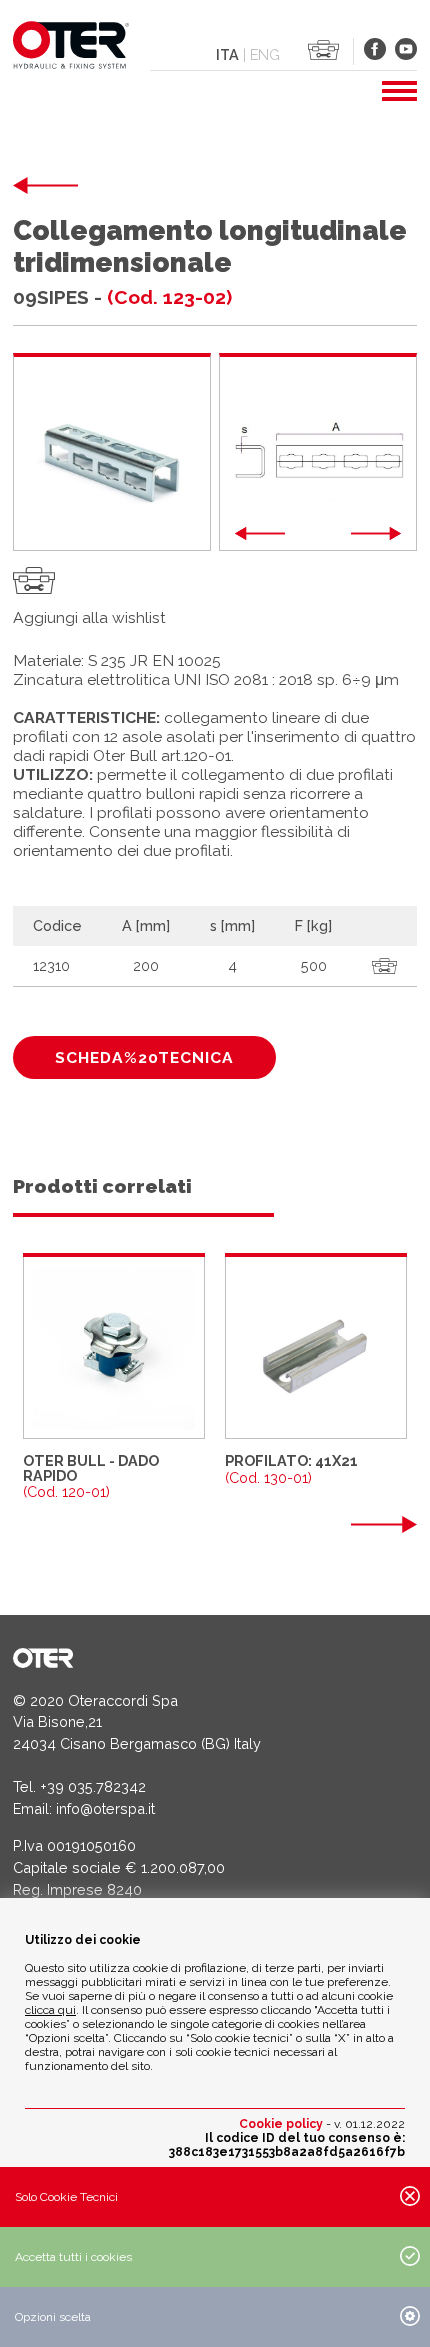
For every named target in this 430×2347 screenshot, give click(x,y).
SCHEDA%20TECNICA (144, 1057)
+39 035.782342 (93, 1786)
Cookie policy (281, 2124)
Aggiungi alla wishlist (89, 617)
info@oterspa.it (105, 1808)
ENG (265, 54)
